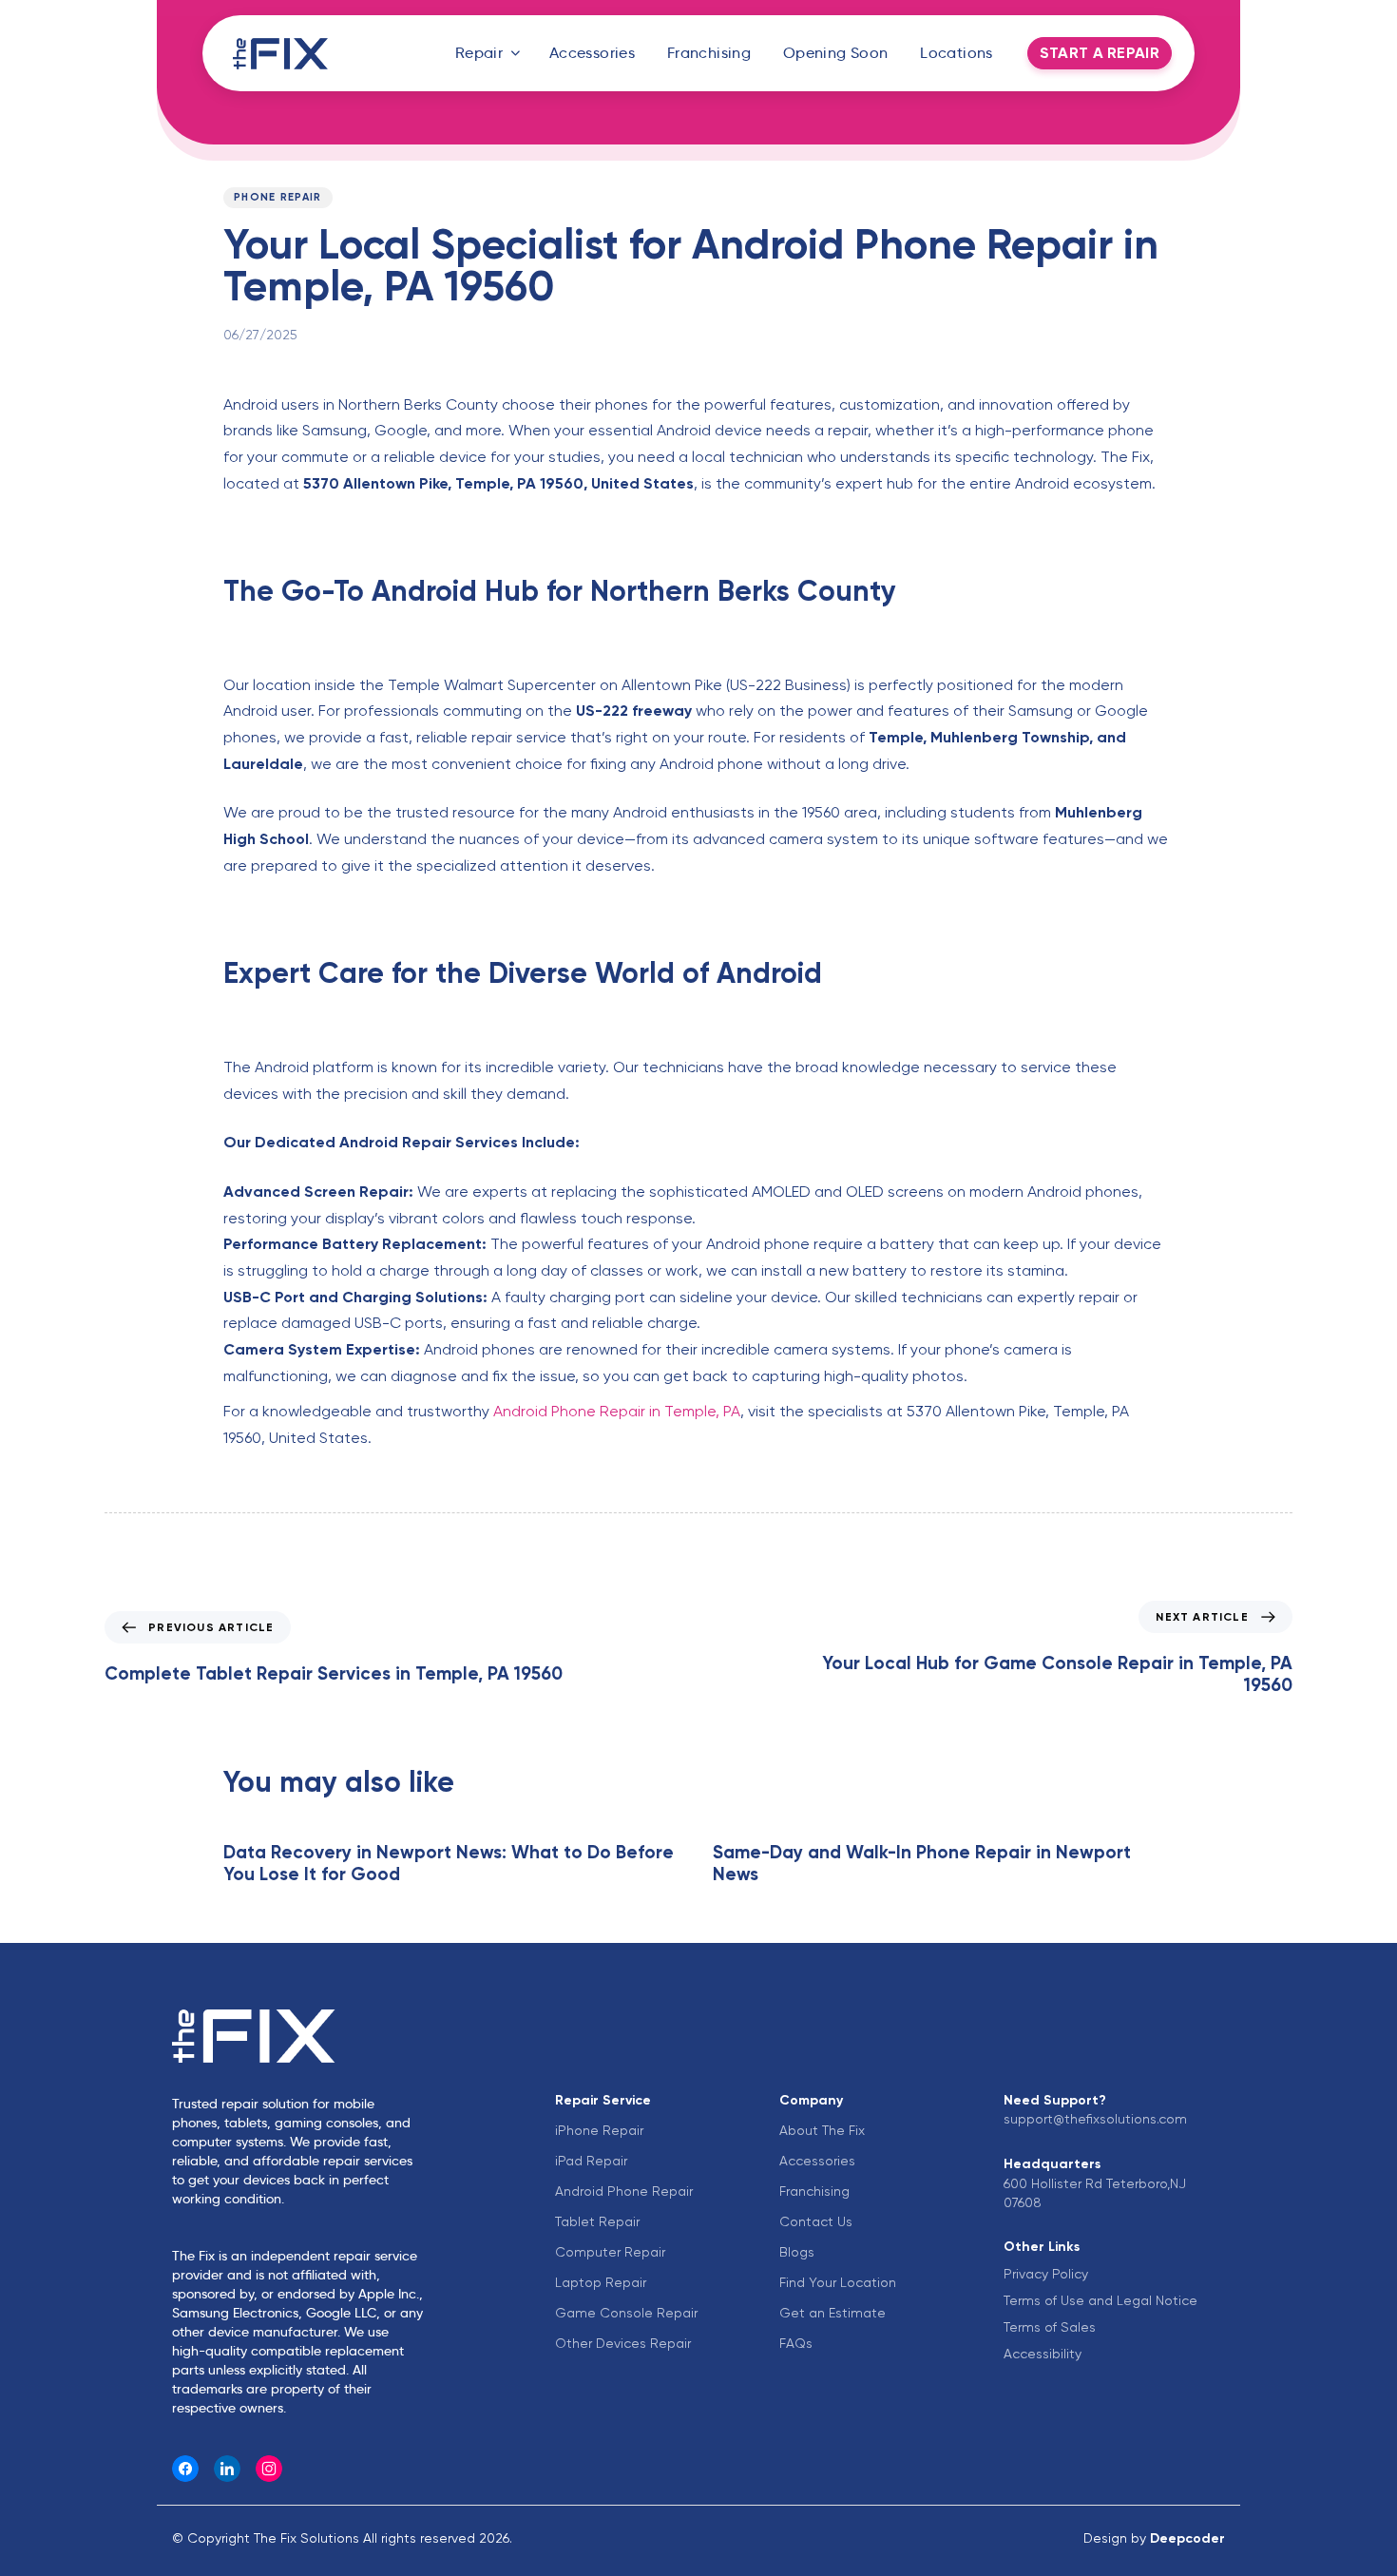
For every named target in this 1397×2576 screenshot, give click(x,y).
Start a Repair (1100, 53)
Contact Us (816, 2221)
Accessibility (1043, 2354)
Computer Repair (610, 2252)
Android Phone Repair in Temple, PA (617, 1411)
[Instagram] (269, 2469)
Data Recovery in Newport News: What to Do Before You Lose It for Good (449, 1863)
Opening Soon (836, 53)
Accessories (592, 53)
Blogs (797, 2252)
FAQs (796, 2343)
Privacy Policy (1046, 2274)
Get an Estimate (832, 2313)
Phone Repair (278, 197)
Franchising (709, 53)
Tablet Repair (597, 2221)
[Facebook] (185, 2469)
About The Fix (822, 2130)
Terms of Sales (1050, 2327)
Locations (957, 53)
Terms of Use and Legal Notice (1100, 2300)
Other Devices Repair (623, 2343)
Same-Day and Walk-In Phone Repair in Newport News (922, 1863)
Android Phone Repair (624, 2191)
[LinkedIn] (227, 2469)
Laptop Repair (601, 2282)
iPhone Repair (599, 2130)
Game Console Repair (626, 2313)
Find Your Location (838, 2282)
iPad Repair (591, 2161)
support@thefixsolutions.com (1095, 2119)
